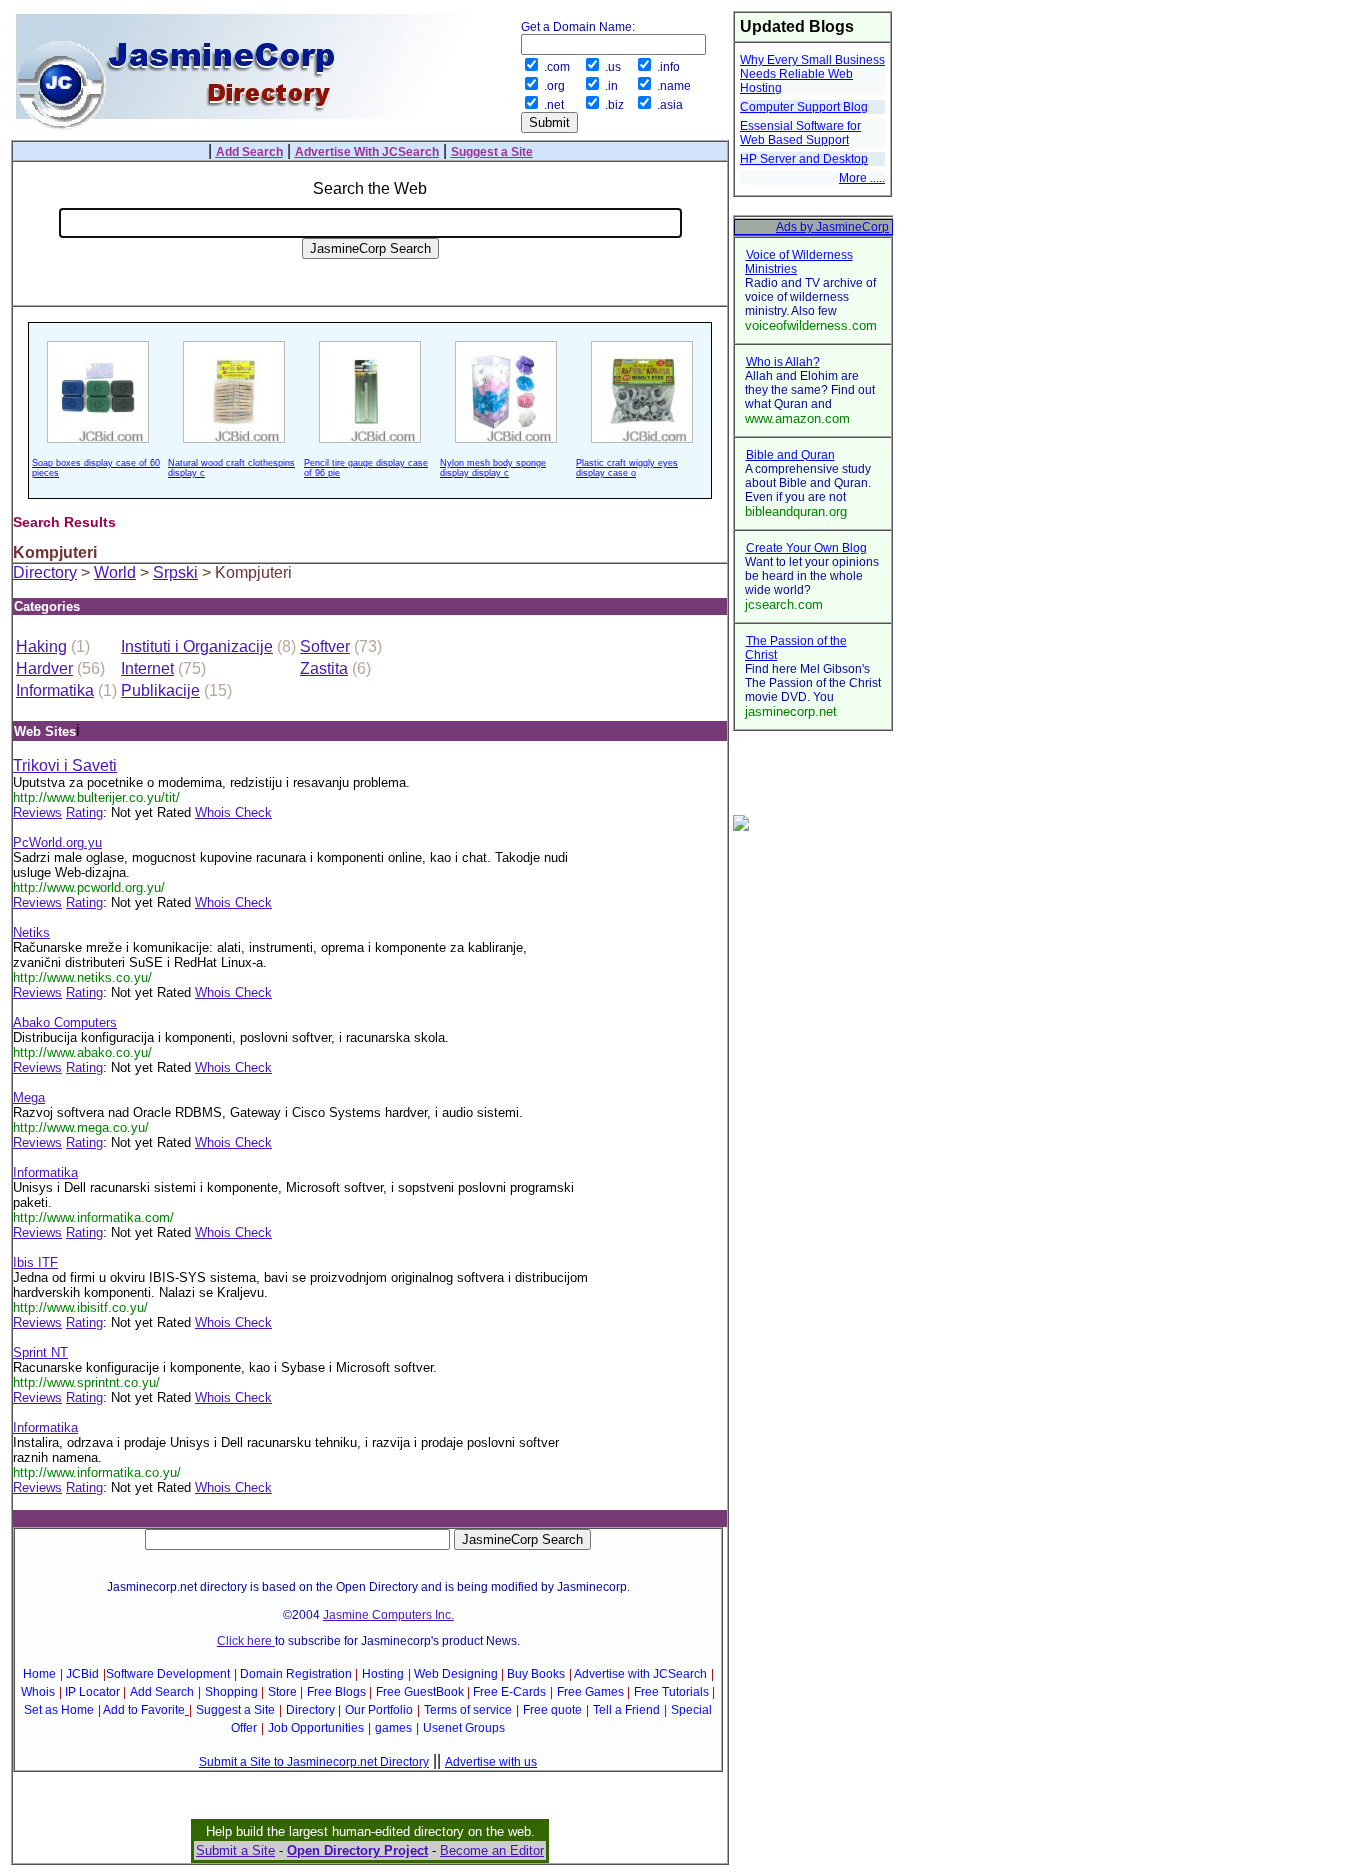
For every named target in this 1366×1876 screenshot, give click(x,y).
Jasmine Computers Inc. (388, 1615)
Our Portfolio (379, 1710)
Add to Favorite (144, 1710)
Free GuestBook (420, 1692)
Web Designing (456, 1674)
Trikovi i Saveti (65, 765)
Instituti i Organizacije (197, 646)
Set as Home (59, 1710)
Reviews (37, 812)
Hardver (44, 668)
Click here (246, 1641)
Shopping (231, 1692)
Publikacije (160, 690)
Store (282, 1692)
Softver (325, 646)
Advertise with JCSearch (640, 1674)
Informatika (55, 690)
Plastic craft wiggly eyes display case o (627, 468)
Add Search (162, 1692)
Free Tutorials (671, 1692)
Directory (45, 572)
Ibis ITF (35, 1262)
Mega (29, 1097)
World (115, 572)
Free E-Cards (509, 1692)
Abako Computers (65, 1022)
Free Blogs (336, 1692)
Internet (147, 668)
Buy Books (536, 1674)
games (393, 1728)
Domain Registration (296, 1674)
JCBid (82, 1674)
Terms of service (468, 1710)
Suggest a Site (235, 1710)
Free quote (552, 1710)
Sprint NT (40, 1352)
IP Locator (92, 1692)
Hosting (383, 1674)
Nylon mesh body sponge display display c (493, 468)
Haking (41, 646)
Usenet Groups (464, 1728)
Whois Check (233, 812)
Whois (38, 1692)
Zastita (324, 668)
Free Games (590, 1692)
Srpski (175, 572)
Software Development (168, 1674)
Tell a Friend (626, 1710)
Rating (84, 812)
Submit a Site (235, 1850)
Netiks (31, 932)
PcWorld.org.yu (57, 842)
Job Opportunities (316, 1728)
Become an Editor (492, 1850)
